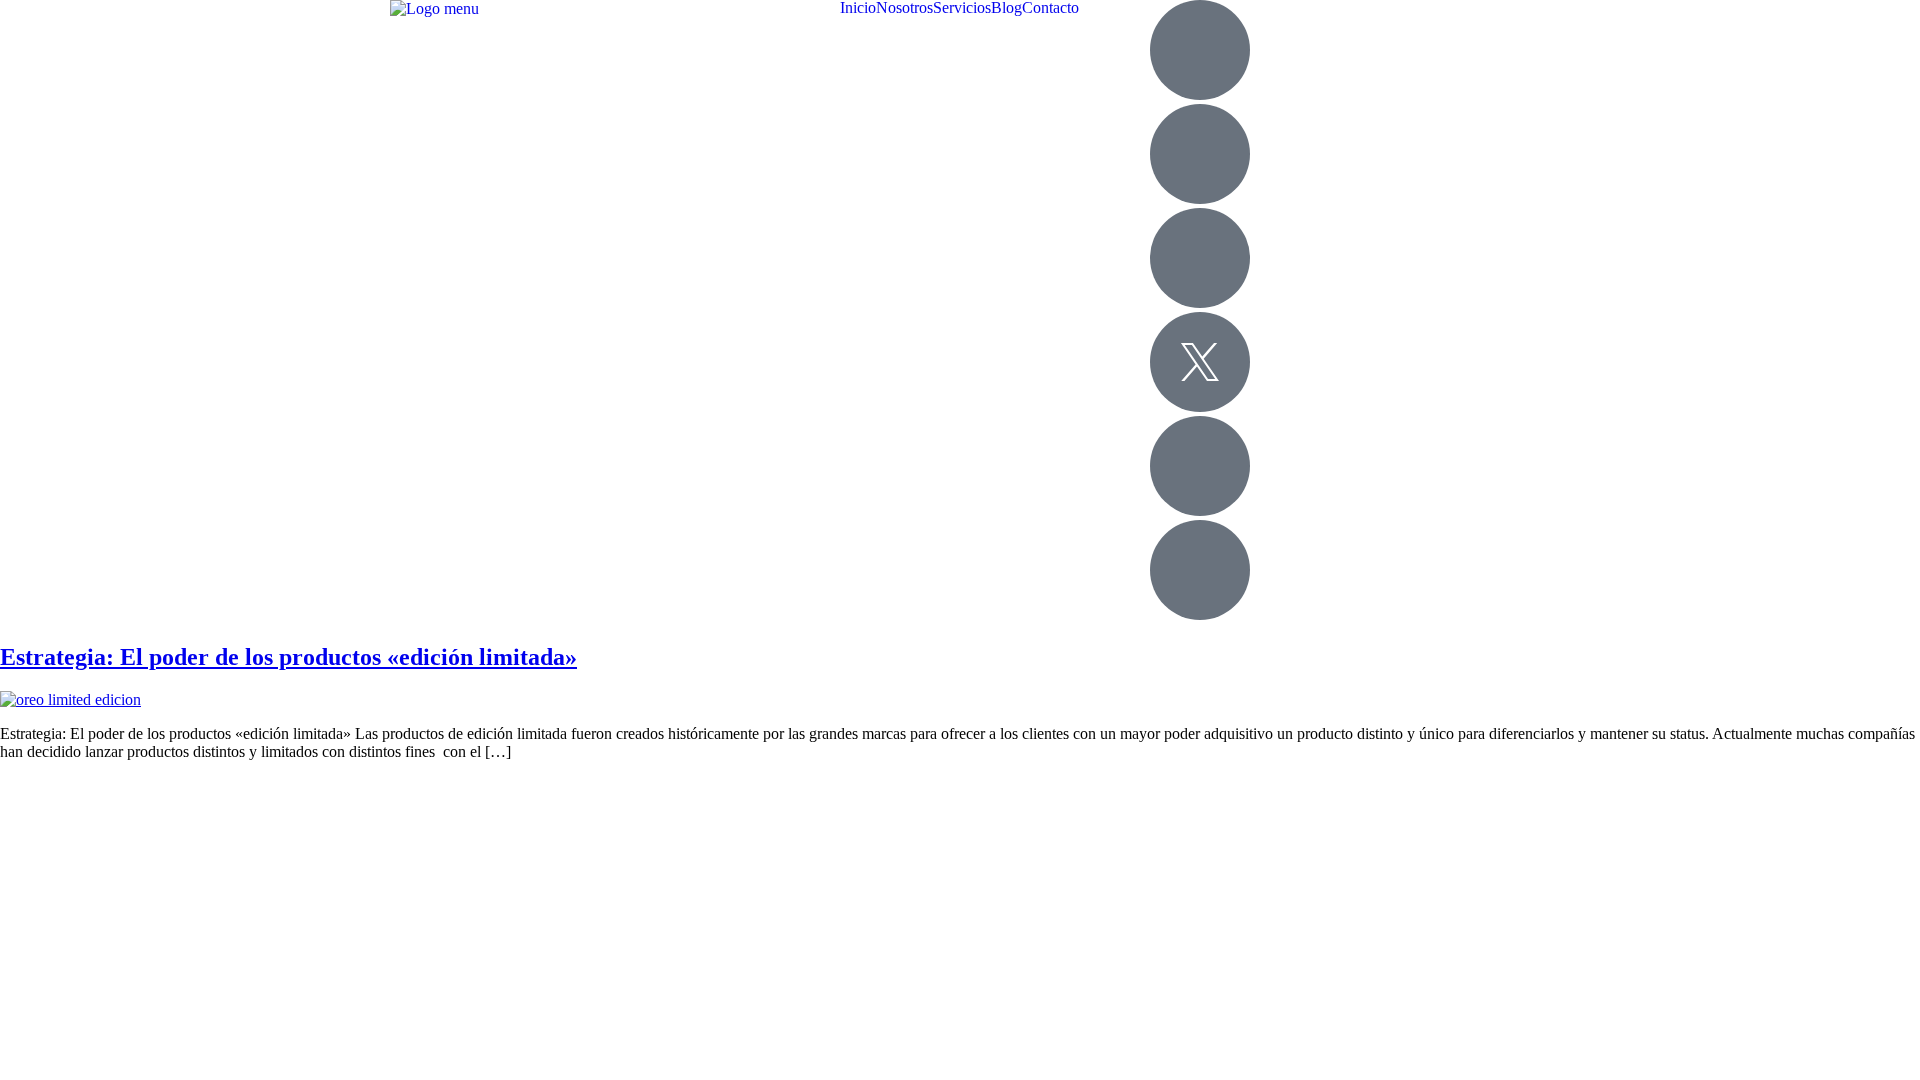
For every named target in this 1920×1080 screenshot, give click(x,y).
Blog (1006, 8)
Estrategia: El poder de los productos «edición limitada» (288, 657)
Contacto (1050, 8)
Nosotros (904, 8)
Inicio (858, 8)
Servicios (962, 8)
